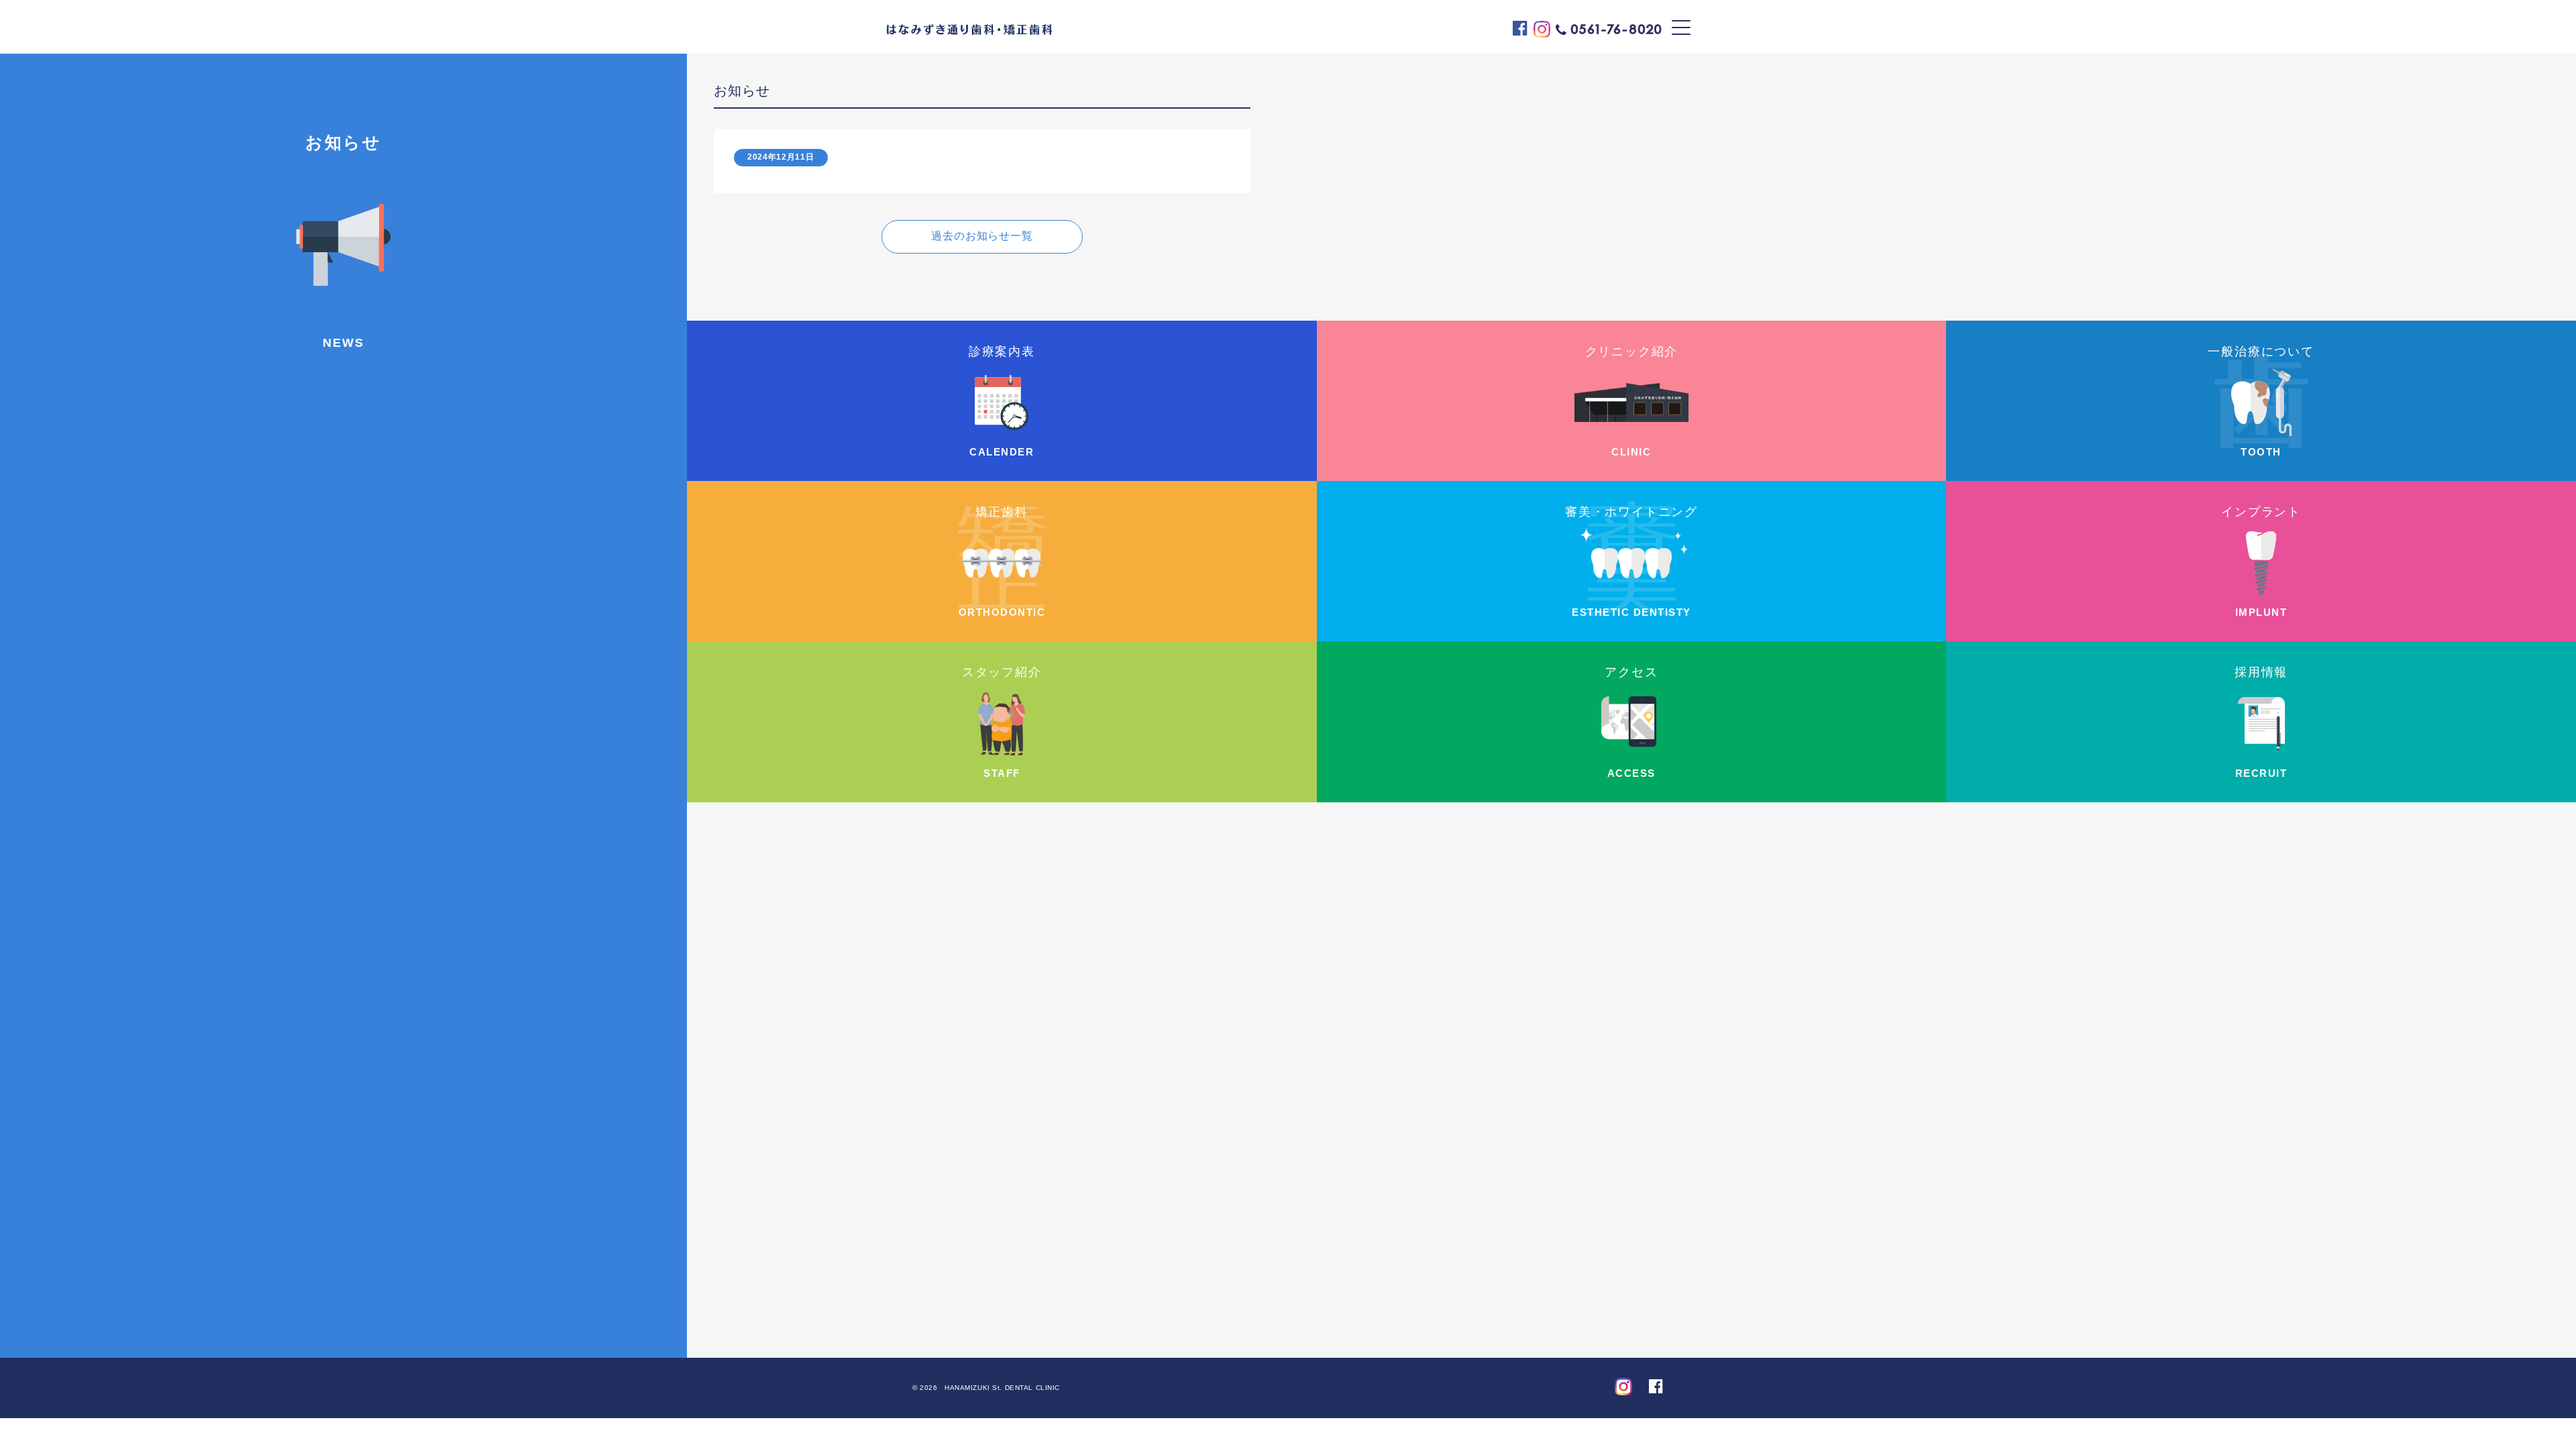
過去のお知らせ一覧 (982, 236)
